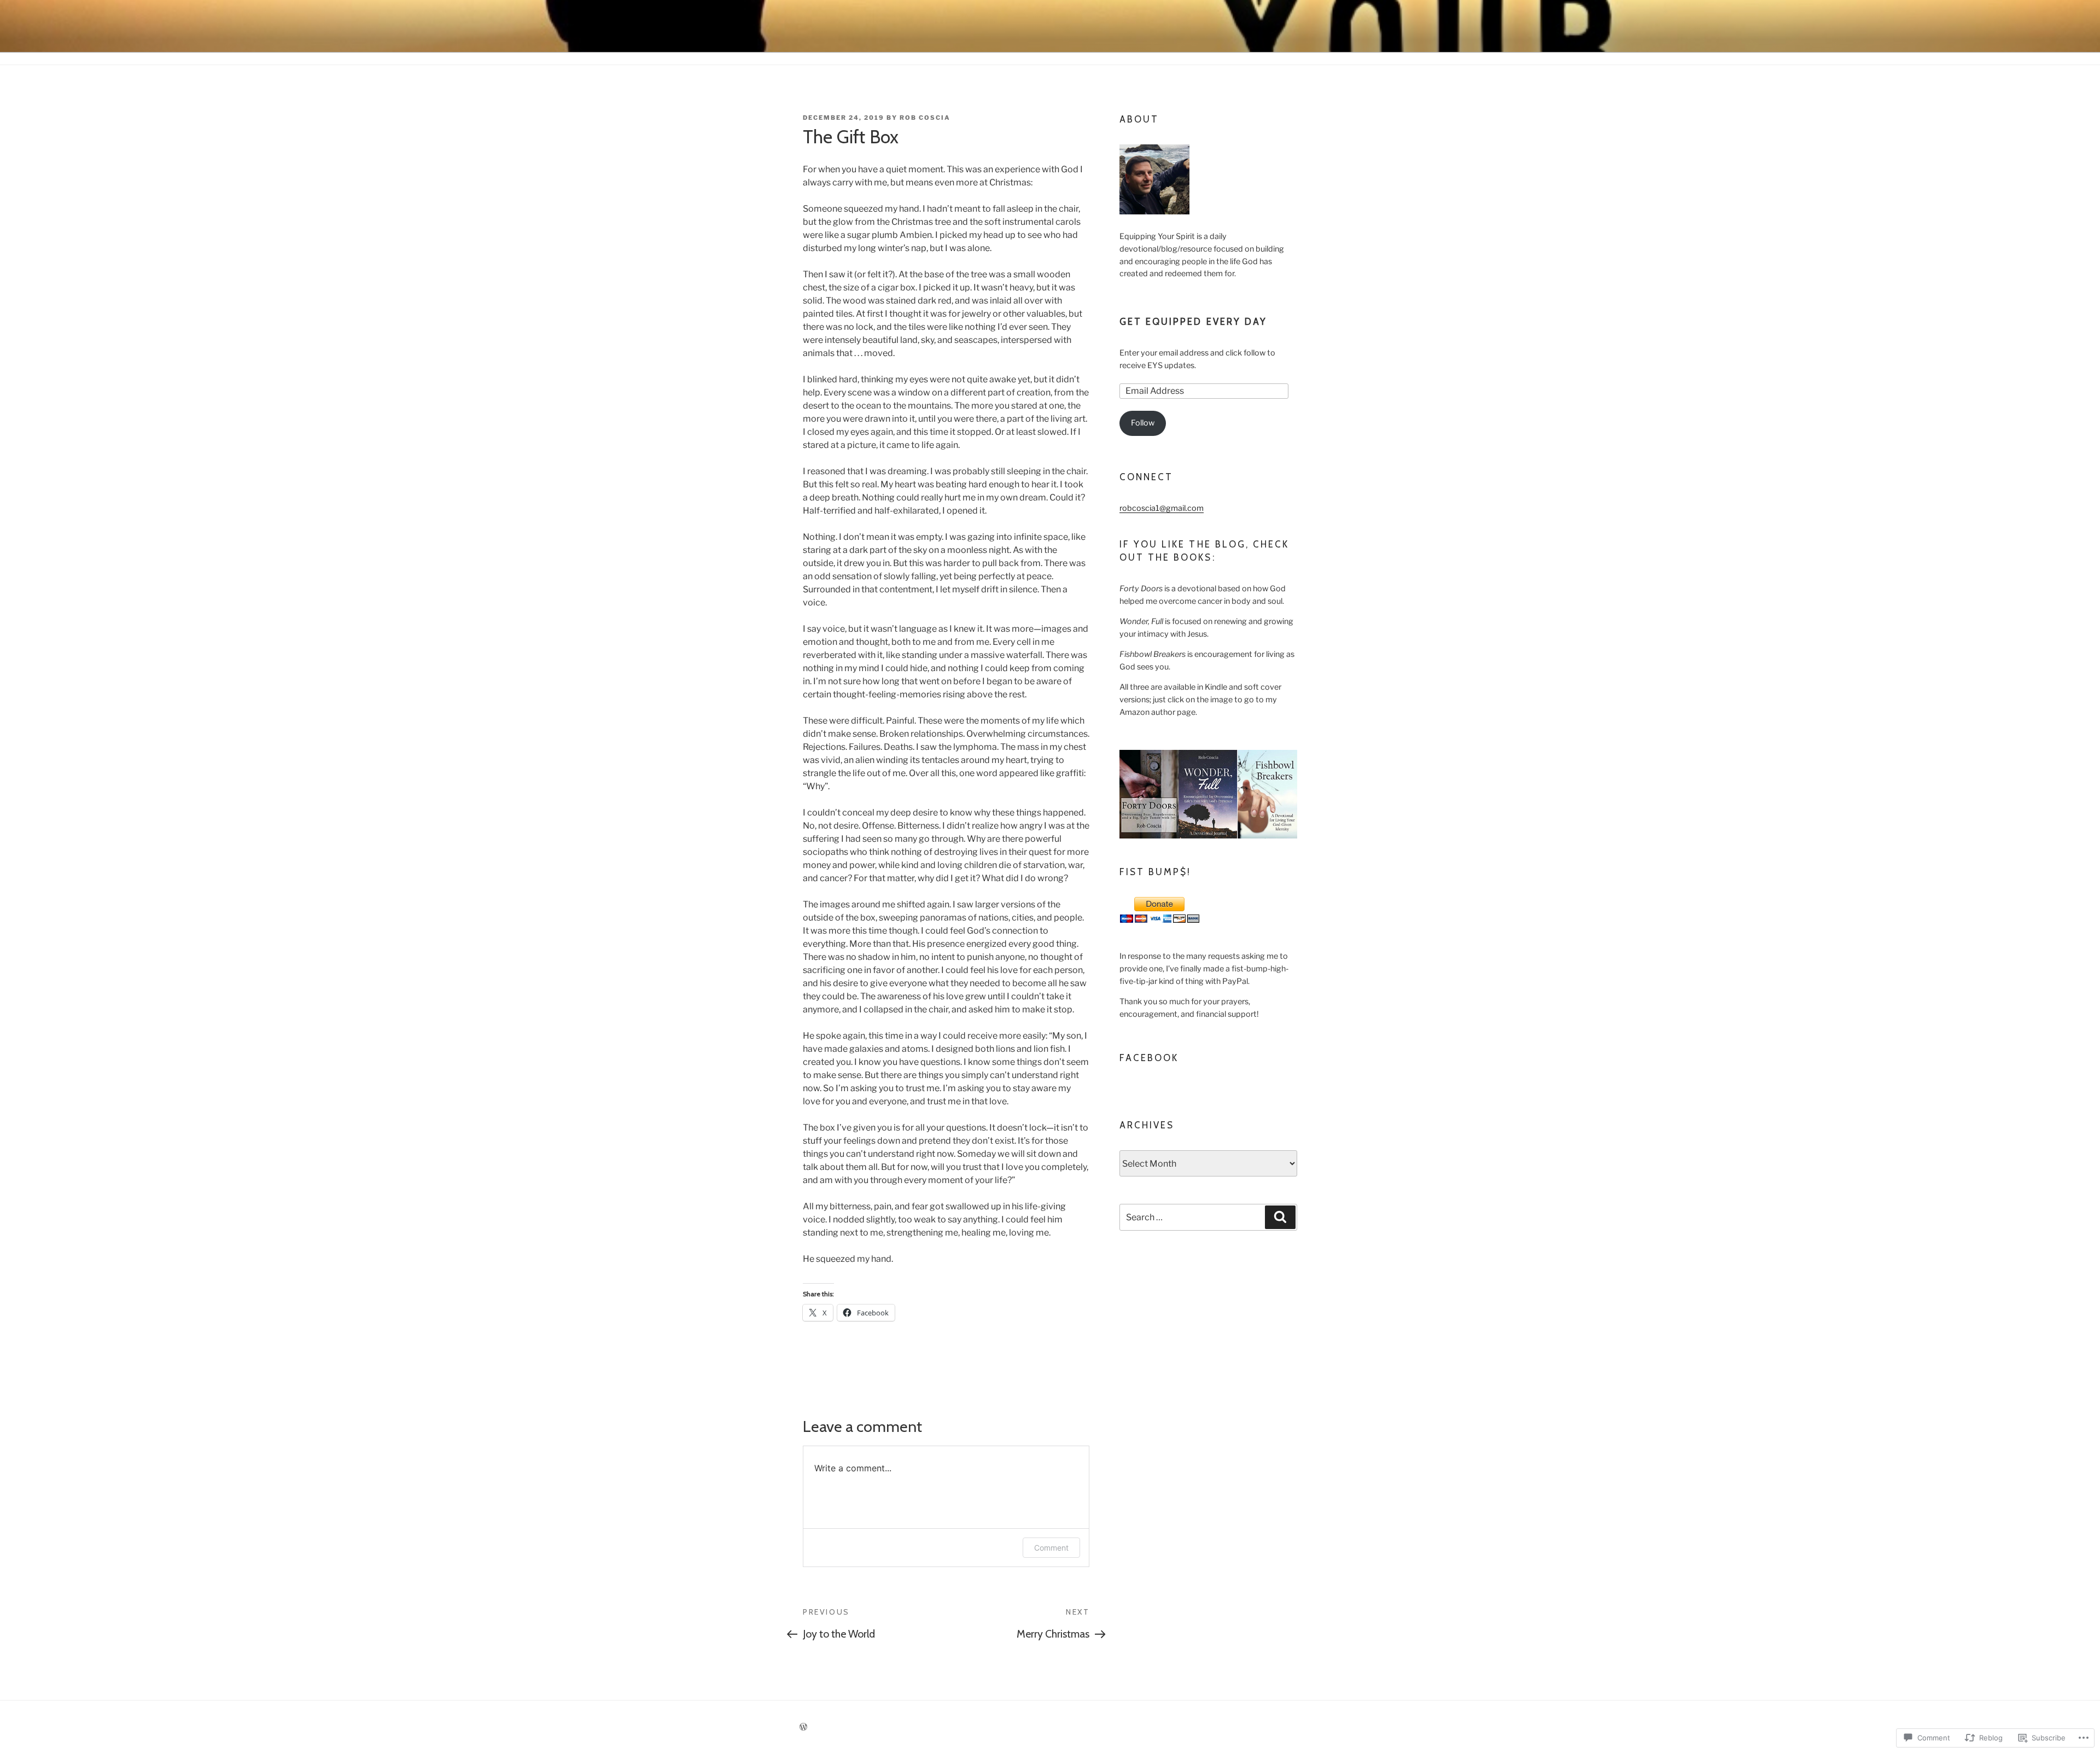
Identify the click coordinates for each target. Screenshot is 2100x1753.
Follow (1143, 423)
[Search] (1280, 1217)
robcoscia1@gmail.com (1162, 508)
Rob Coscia (925, 118)
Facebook (1149, 1058)
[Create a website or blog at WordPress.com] (803, 1727)
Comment (1051, 1548)
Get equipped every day (1194, 322)
